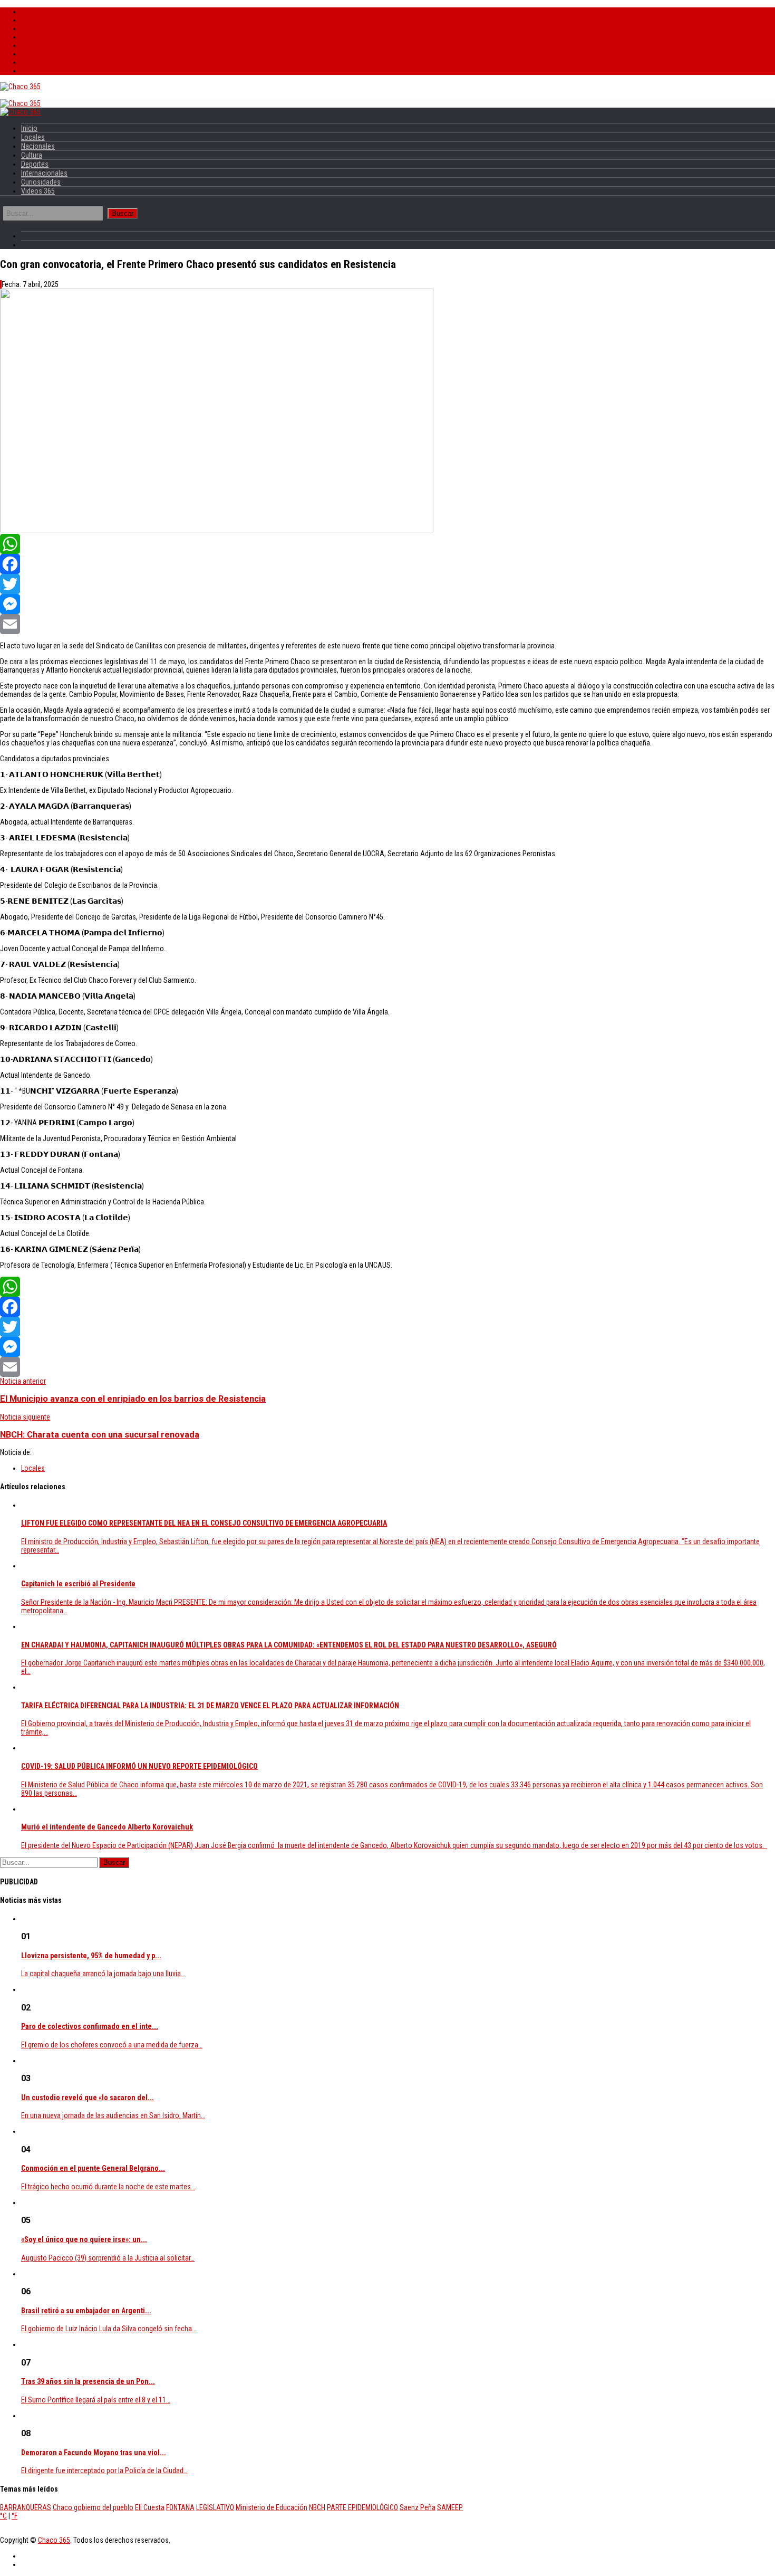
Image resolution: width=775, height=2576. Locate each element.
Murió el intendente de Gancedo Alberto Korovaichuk (107, 1827)
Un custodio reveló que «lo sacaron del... (88, 2098)
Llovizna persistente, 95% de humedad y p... (91, 1956)
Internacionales (44, 54)
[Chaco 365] (20, 87)
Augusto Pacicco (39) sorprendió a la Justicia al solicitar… (108, 2258)
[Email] (387, 624)
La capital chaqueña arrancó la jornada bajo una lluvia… (103, 1974)
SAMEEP (450, 2507)
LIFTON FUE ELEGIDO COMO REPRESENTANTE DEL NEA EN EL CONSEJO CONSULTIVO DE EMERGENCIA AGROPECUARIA (204, 1523)
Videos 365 (38, 71)
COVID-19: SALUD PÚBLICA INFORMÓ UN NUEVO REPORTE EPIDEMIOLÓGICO (139, 1766)
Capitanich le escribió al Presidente (78, 1584)
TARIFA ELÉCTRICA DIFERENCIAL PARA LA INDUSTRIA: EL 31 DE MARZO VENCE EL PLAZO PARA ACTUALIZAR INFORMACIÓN (210, 1706)
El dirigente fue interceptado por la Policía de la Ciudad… (104, 2470)
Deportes (35, 45)
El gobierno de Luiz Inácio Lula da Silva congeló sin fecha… (109, 2329)
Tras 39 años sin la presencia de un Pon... (88, 2381)
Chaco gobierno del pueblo (93, 2507)
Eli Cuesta (150, 2507)
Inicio (29, 12)
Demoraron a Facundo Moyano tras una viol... (94, 2453)
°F (14, 2516)
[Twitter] (387, 584)
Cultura (32, 37)
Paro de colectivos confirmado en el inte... (90, 2026)
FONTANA (180, 2507)
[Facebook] (387, 564)
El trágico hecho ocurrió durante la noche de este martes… (108, 2187)
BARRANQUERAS (26, 2507)
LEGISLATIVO (215, 2507)
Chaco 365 (54, 2540)
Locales (33, 20)
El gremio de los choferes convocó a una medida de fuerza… (112, 2045)
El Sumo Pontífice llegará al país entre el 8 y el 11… (96, 2400)
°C (3, 2516)
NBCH (317, 2507)
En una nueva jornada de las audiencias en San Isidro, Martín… (113, 2115)
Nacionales (38, 28)
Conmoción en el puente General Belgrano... (93, 2168)
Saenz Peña (418, 2507)
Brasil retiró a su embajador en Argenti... (86, 2311)
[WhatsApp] (387, 544)
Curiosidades (41, 62)
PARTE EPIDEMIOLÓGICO (362, 2507)
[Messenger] (387, 604)
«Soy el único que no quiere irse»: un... (84, 2239)
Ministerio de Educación (272, 2507)
